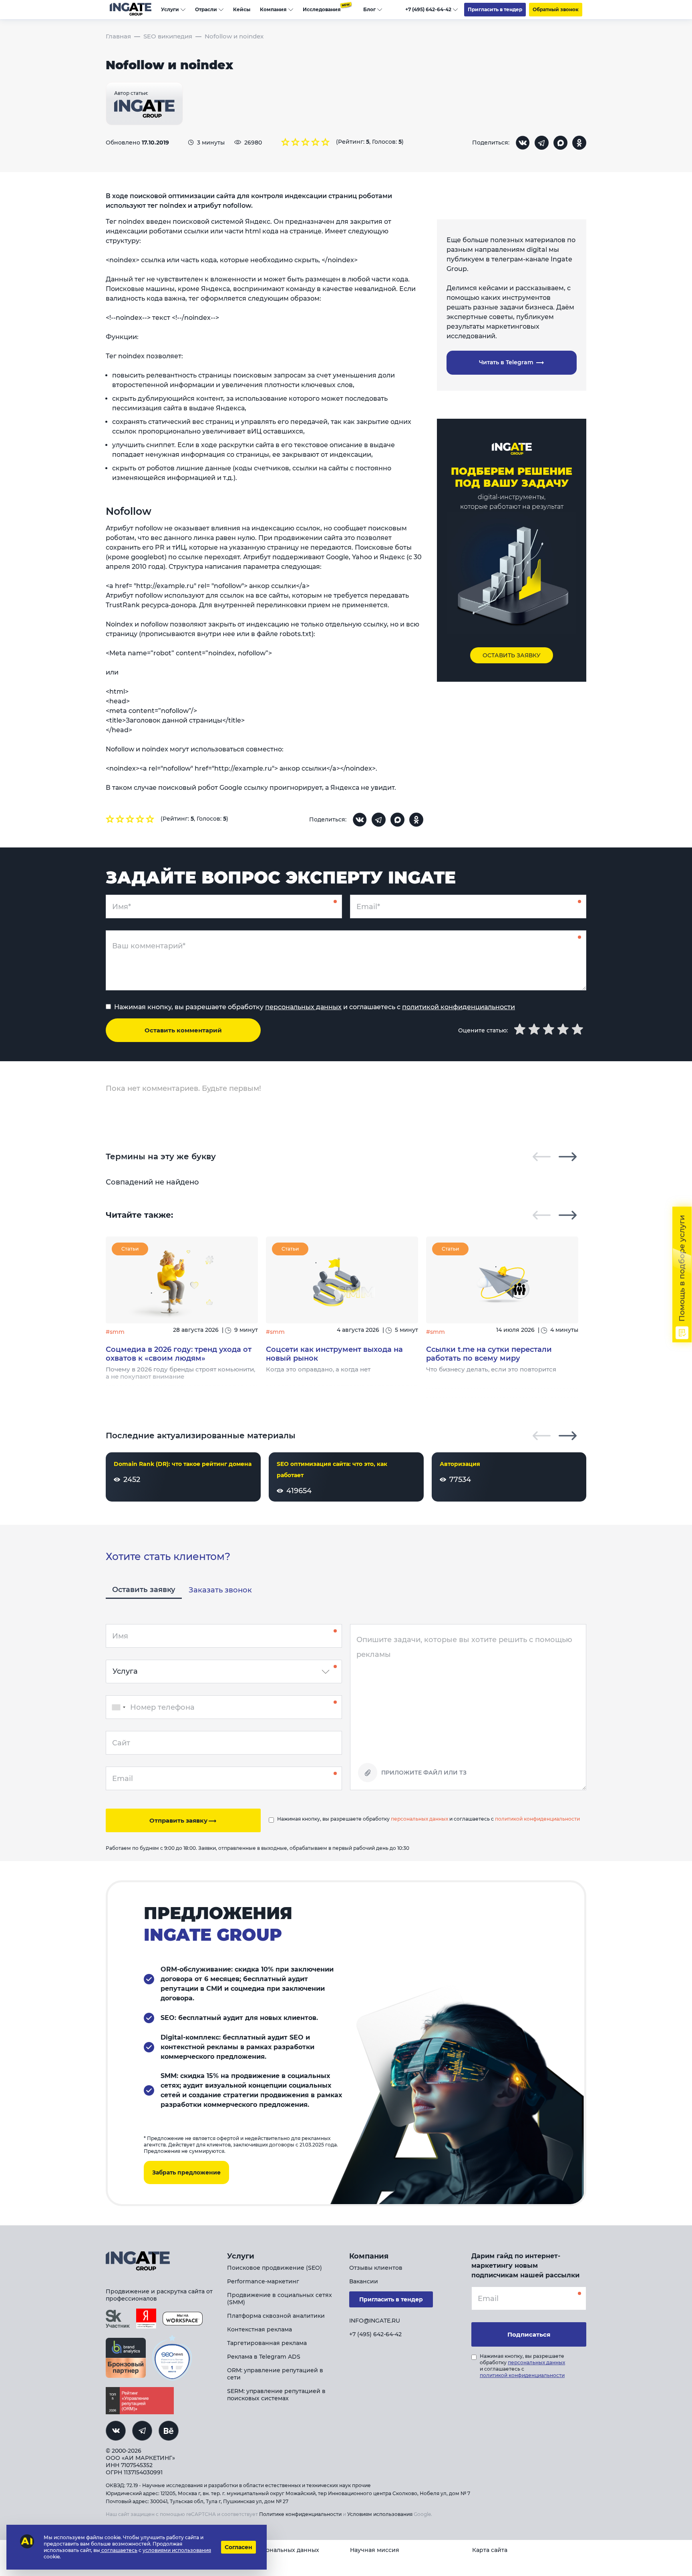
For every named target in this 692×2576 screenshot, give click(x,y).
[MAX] (560, 143)
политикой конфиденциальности (459, 1007)
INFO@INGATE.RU (375, 2321)
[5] (325, 142)
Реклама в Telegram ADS (264, 2357)
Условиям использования (380, 2514)
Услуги (170, 9)
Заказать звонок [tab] (220, 1590)
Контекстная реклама (259, 2329)
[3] (305, 142)
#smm (115, 1332)
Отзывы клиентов (376, 2268)
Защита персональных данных (274, 2550)
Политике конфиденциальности (300, 2514)
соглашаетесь (119, 2550)
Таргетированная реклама (267, 2343)
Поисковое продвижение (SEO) (275, 2268)
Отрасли (206, 9)
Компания (273, 9)
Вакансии (364, 2281)
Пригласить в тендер (495, 9)
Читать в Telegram (507, 362)
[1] (285, 142)
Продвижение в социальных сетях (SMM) (280, 2299)
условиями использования (177, 2550)
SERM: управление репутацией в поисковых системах (276, 2395)
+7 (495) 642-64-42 (428, 9)
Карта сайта (490, 2550)
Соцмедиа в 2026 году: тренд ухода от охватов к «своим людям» (179, 1354)
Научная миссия (375, 2550)
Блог (369, 9)
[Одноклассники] (579, 143)
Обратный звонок (556, 9)
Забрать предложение (186, 2172)
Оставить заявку (512, 655)
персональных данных (303, 1007)
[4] (315, 142)
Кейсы (242, 9)
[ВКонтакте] (523, 143)
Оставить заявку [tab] (144, 1590)
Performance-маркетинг (263, 2281)
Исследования (322, 9)
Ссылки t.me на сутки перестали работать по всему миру (489, 1354)
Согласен (238, 2547)
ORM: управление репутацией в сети (275, 2374)
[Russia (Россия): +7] (117, 1707)
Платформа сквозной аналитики (276, 2316)
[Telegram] (542, 143)
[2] (295, 142)
